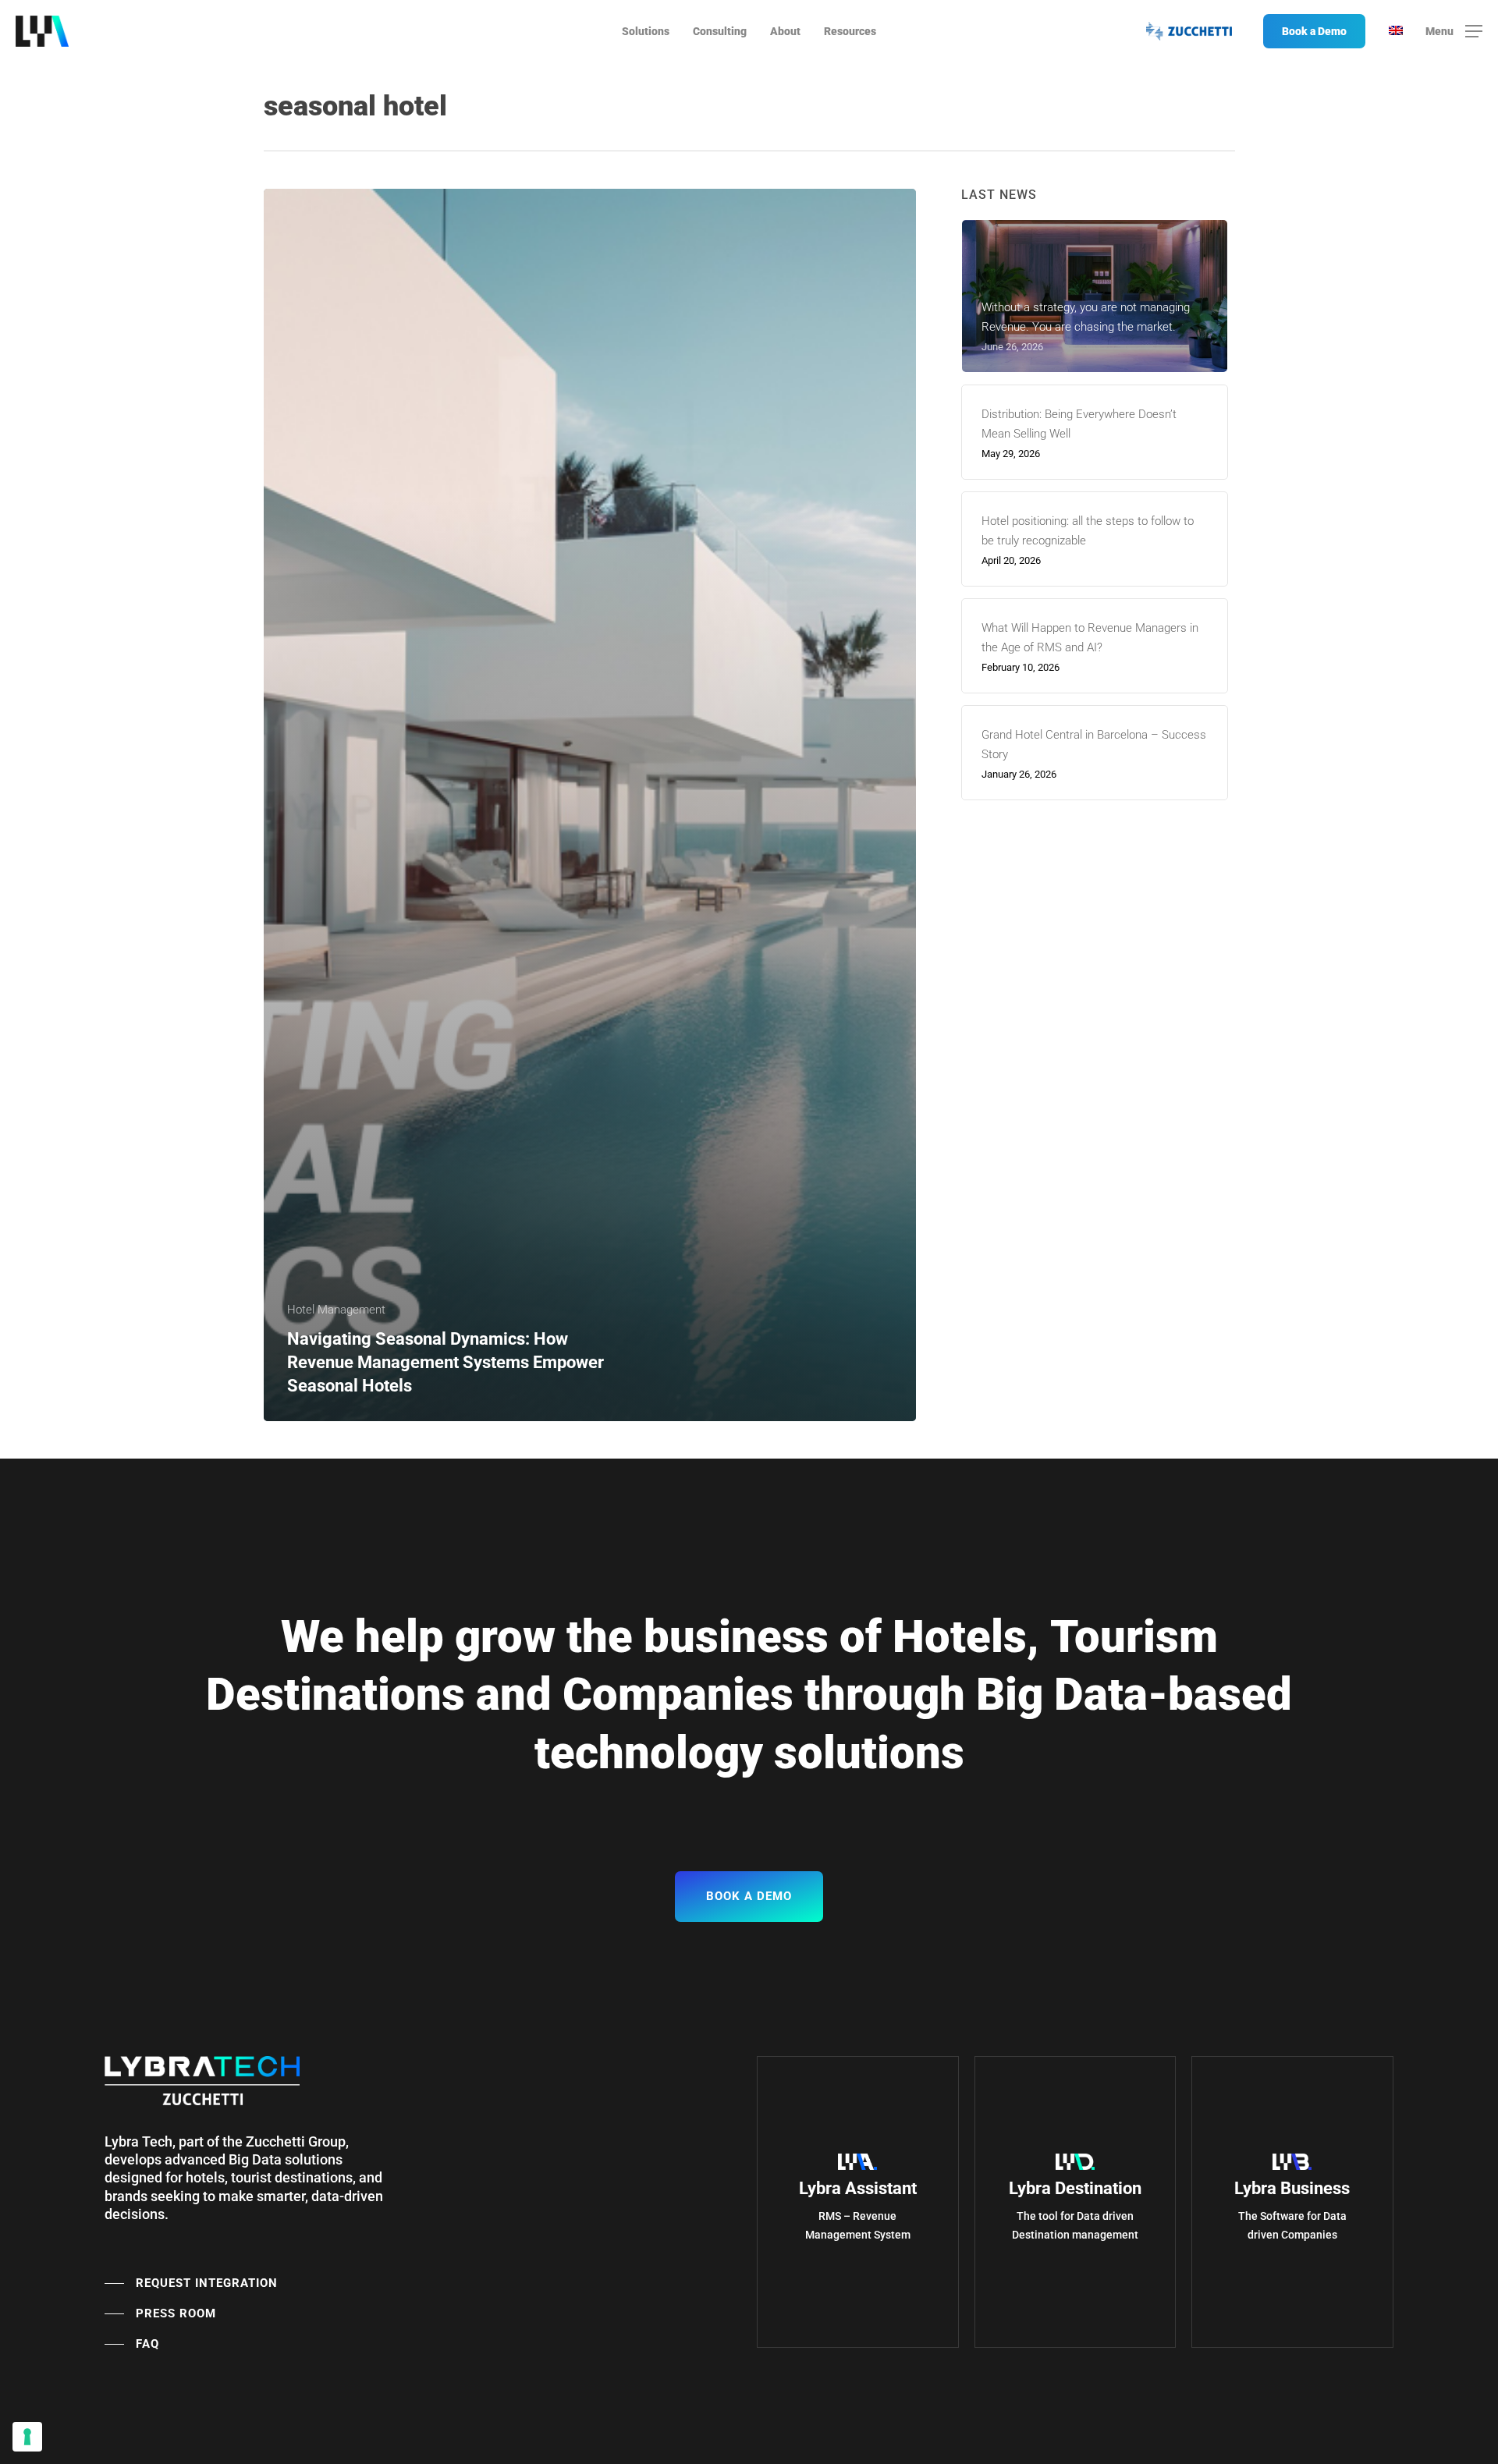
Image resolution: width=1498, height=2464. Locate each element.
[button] (1454, 32)
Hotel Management (336, 1310)
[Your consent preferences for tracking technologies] (27, 2437)
